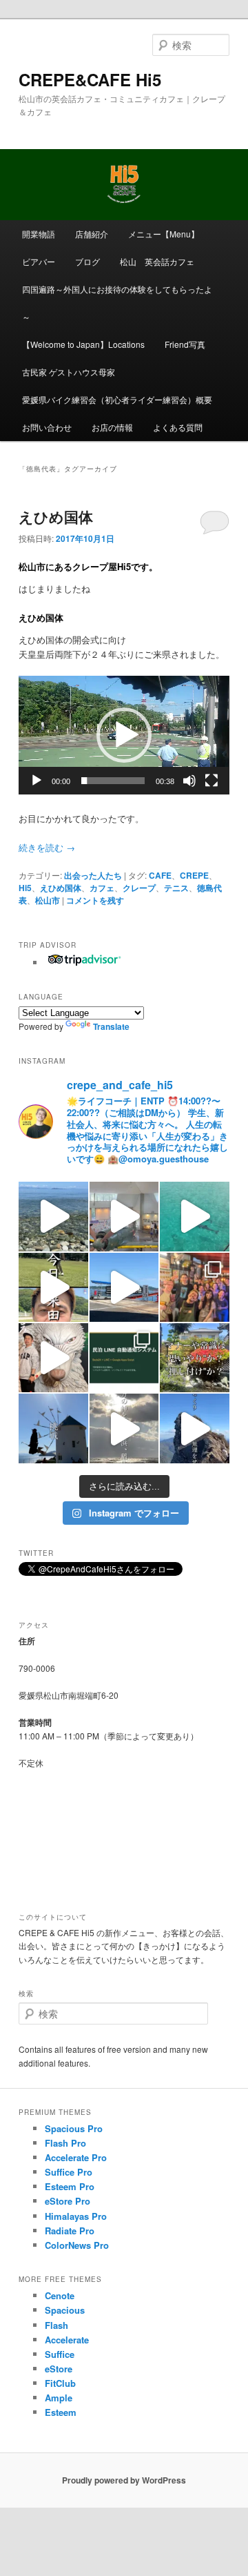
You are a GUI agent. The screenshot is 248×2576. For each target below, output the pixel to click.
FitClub (60, 2383)
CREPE (194, 875)
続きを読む (47, 847)
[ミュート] (189, 781)
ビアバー (39, 261)
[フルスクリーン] (211, 781)
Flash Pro (65, 2143)
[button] (124, 735)
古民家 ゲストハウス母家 (69, 372)
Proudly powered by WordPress (124, 2480)
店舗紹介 (92, 234)
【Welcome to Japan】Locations (83, 344)
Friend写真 (185, 344)
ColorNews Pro (77, 2245)
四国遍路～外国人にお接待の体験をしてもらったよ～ (117, 303)
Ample (59, 2398)
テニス (176, 888)
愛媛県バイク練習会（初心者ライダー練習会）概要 (117, 399)
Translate (111, 1026)
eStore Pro (68, 2201)
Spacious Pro (74, 2128)
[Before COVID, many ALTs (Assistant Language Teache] (194, 1287)
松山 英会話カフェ (157, 261)
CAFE (160, 875)
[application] (124, 735)
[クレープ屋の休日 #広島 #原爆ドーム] (124, 1287)
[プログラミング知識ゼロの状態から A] (124, 1358)
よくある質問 (178, 427)
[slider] (113, 781)
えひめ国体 (56, 516)
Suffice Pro (69, 2172)
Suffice (60, 2354)
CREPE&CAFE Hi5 (90, 79)
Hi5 (25, 888)
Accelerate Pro (76, 2157)
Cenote (60, 2295)
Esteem (61, 2412)
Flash (56, 2325)
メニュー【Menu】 (164, 234)
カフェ (102, 888)
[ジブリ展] (53, 1358)
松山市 (48, 900)
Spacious (65, 2310)
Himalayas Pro (76, 2216)
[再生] (37, 781)
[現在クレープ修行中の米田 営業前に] (53, 1287)
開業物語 (39, 234)
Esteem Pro (70, 2186)
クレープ (139, 888)
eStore (59, 2369)
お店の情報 (112, 427)
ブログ (87, 261)
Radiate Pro (70, 2231)
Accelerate (67, 2340)
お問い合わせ (47, 427)
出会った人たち (93, 875)
